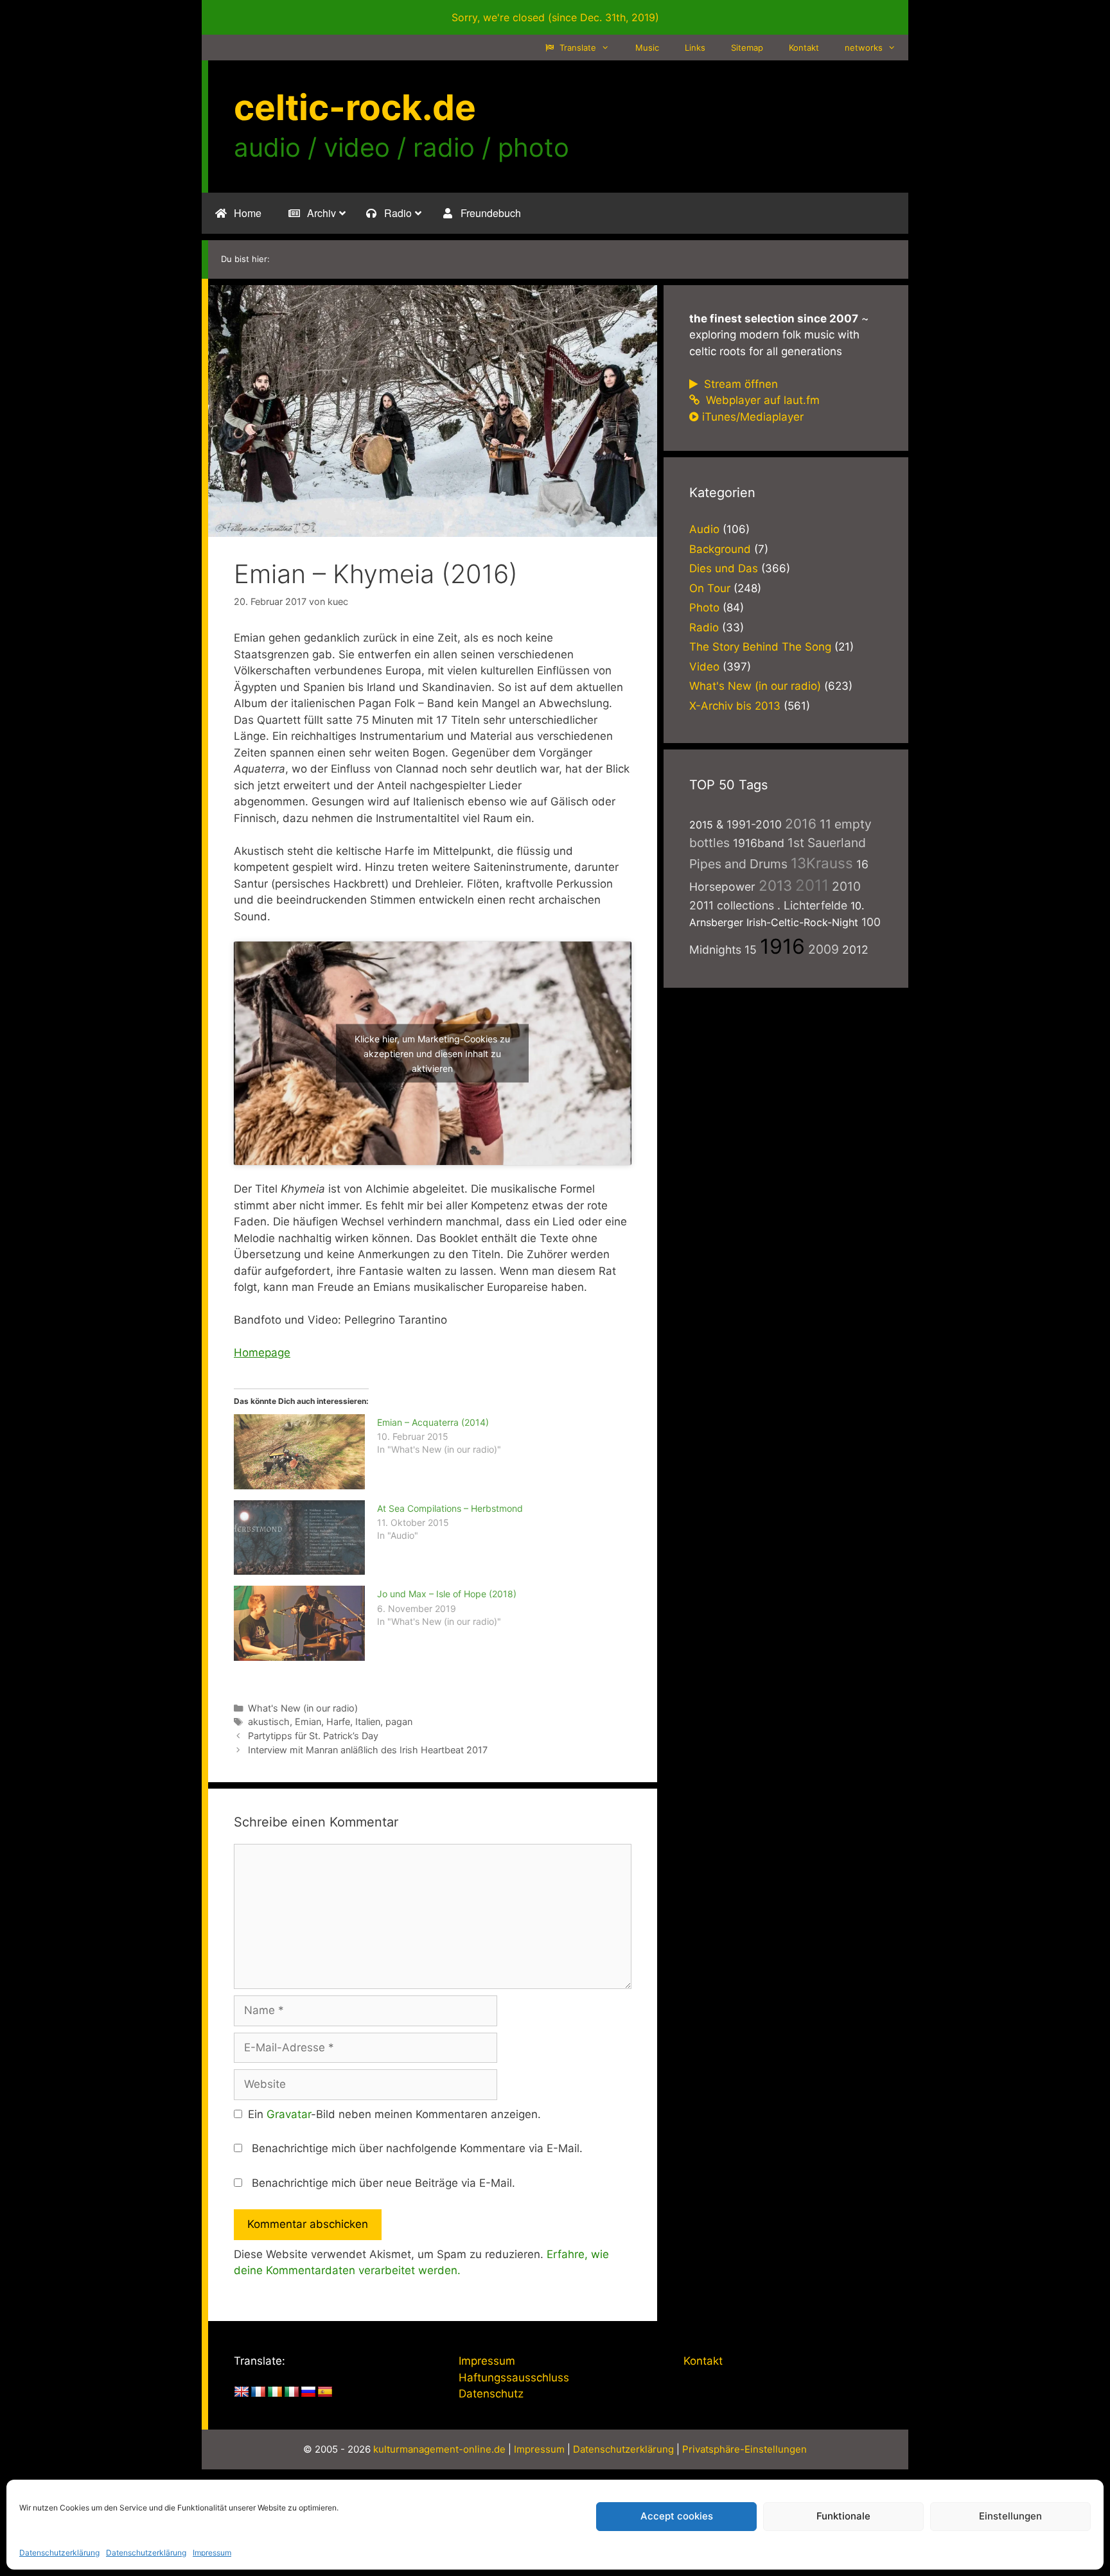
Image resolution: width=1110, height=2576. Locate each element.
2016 (801, 824)
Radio (704, 627)
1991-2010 (754, 824)
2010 (846, 886)
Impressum (212, 2553)
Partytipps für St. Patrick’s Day (313, 1736)
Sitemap (747, 48)
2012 (855, 950)
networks (864, 48)
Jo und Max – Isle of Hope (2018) (447, 1594)
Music (647, 48)
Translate (577, 48)
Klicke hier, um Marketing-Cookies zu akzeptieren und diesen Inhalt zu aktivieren (432, 1053)
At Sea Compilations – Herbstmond (450, 1508)
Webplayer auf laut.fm (761, 400)
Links (695, 48)
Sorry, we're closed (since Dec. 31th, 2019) (555, 17)
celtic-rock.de (355, 107)
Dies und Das (724, 568)
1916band (759, 843)
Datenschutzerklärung (59, 2553)
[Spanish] (325, 2392)
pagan (399, 1722)
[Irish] (275, 2392)
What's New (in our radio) (303, 1708)
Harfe (338, 1722)
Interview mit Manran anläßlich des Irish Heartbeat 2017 (368, 1750)
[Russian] (308, 2392)
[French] (258, 2392)
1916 (782, 946)
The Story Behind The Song (760, 647)
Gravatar (289, 2114)
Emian (308, 1722)
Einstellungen (1010, 2516)
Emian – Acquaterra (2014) (433, 1422)
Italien (368, 1722)
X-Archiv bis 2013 (735, 706)
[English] (242, 2392)
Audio (704, 529)
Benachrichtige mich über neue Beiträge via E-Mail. (383, 2183)
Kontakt (804, 48)
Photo (704, 608)
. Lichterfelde (812, 905)
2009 (824, 949)
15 (751, 950)
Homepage (262, 1353)
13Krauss (822, 863)
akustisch (269, 1722)
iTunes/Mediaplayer (753, 417)
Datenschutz (491, 2394)
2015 (701, 825)
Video (704, 667)
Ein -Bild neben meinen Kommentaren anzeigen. (394, 2114)
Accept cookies (677, 2516)
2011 (812, 885)
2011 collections (732, 905)
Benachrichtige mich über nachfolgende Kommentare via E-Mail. (417, 2148)
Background (720, 549)
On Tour (710, 588)
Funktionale (843, 2516)
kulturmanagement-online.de (439, 2449)
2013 (775, 885)
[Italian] (292, 2392)
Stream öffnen (739, 384)
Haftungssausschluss (514, 2378)
